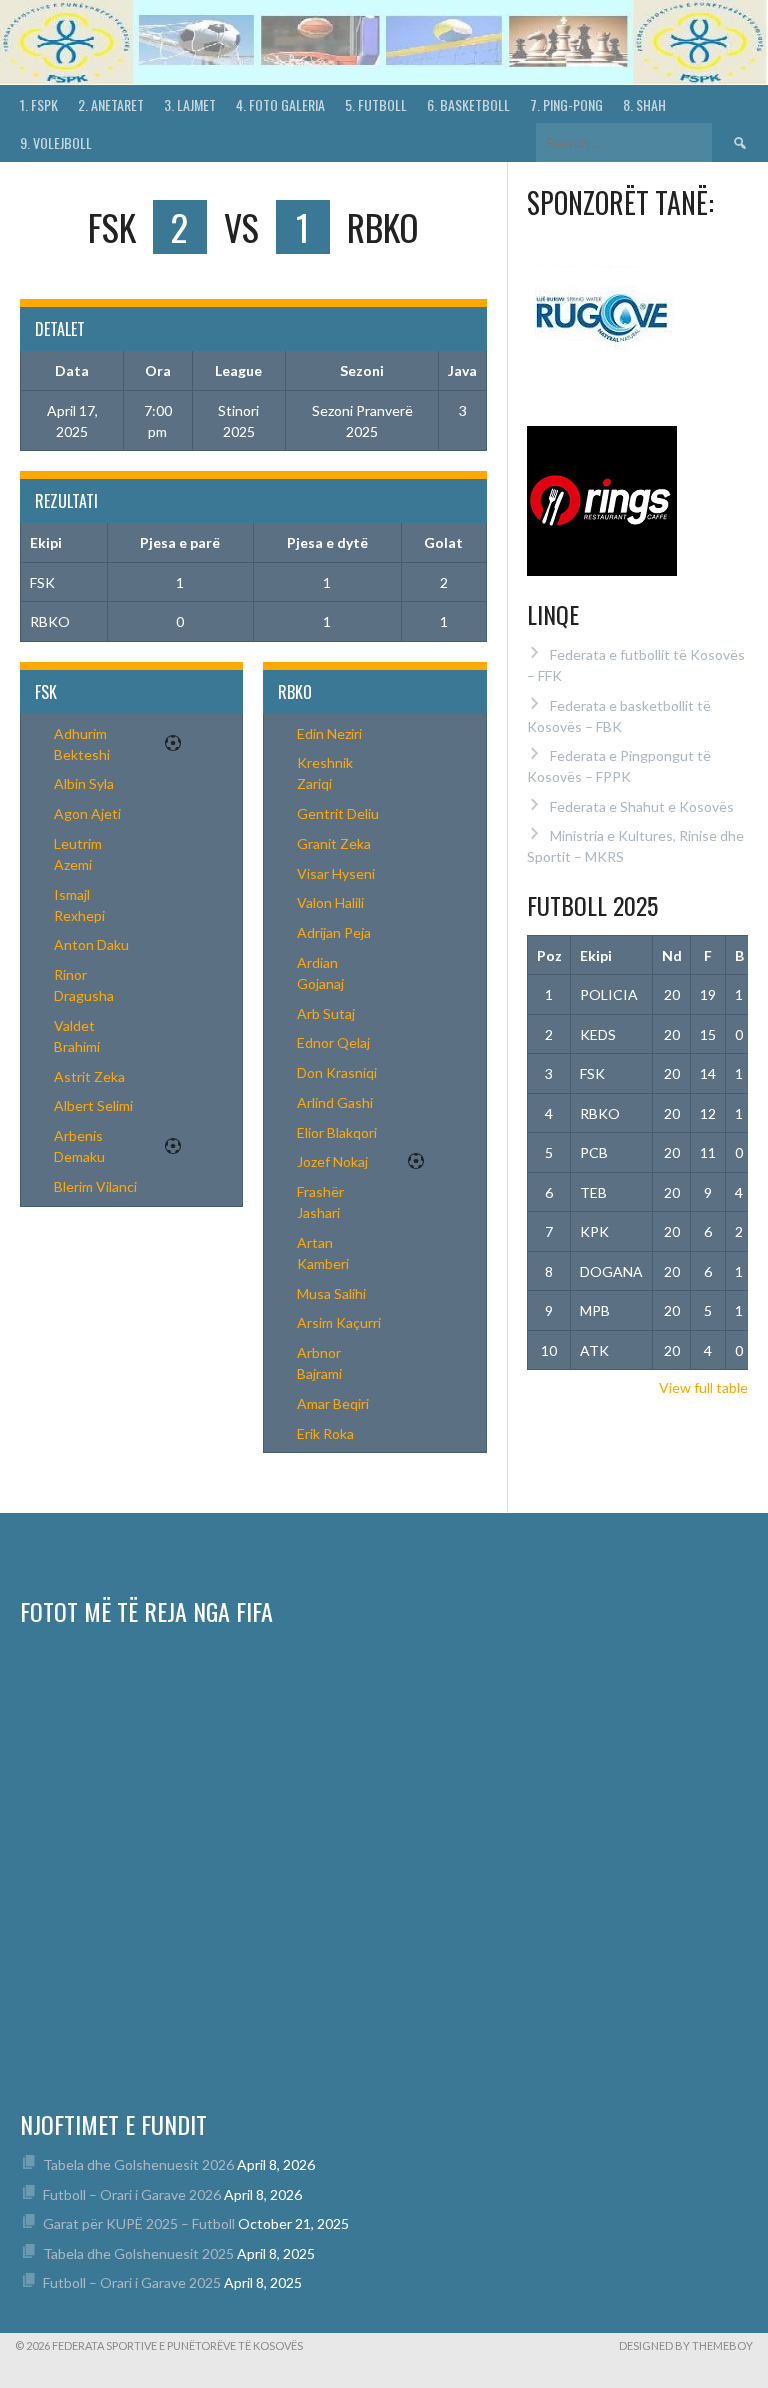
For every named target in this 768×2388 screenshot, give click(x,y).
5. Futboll (376, 104)
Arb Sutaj (326, 1013)
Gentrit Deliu (338, 813)
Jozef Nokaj (332, 1161)
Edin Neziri (329, 733)
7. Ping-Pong (566, 104)
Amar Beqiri (333, 1403)
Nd (672, 955)
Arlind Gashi (335, 1102)
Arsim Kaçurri (339, 1322)
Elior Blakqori (337, 1132)
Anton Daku (91, 944)
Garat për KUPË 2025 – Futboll (139, 2223)
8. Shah (644, 104)
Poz (549, 955)
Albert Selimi (93, 1105)
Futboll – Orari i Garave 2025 (132, 2282)
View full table (703, 1387)
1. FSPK (39, 104)
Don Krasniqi (337, 1072)
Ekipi (596, 955)
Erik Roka (325, 1433)
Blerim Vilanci (95, 1186)
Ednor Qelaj (333, 1042)
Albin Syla (84, 783)
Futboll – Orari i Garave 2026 (132, 2194)
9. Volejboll (56, 142)
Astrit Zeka (89, 1076)
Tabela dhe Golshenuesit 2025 (138, 2253)
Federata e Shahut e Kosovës (642, 806)
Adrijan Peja (334, 932)
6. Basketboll (468, 104)
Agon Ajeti (87, 813)
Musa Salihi (331, 1293)
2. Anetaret (111, 104)
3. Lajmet (190, 104)
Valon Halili (330, 902)
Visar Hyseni (336, 873)
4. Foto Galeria (280, 104)
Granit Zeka (334, 843)
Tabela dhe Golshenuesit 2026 (138, 2164)
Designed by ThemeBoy (686, 2345)
